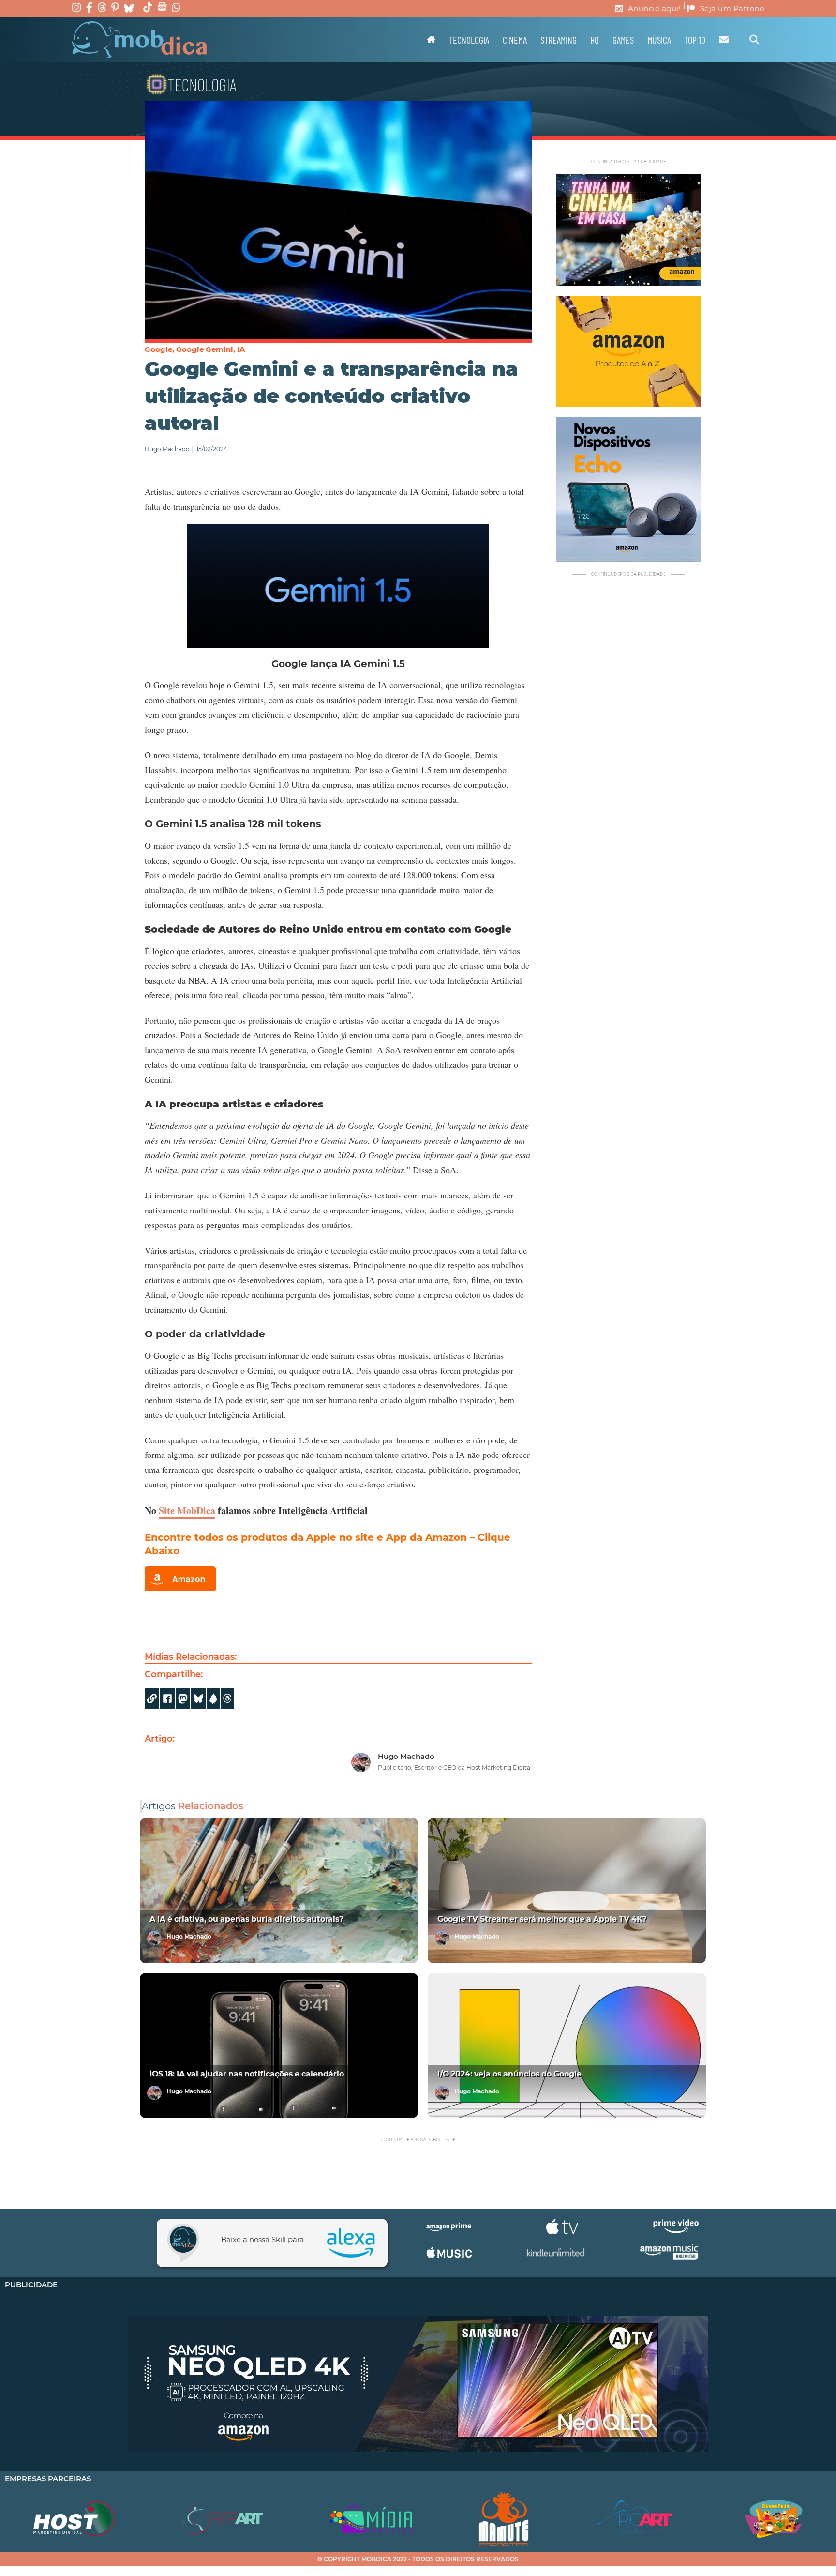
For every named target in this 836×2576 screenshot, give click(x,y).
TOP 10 (695, 40)
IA (241, 349)
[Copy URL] (152, 1698)
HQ (595, 40)
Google (158, 349)
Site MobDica (187, 1510)
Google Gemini (205, 349)
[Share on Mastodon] (183, 1698)
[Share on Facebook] (167, 1698)
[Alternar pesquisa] (754, 40)
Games (623, 40)
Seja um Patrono (732, 8)
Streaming (559, 40)
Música (659, 40)
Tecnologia (469, 40)
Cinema (515, 40)
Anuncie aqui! (655, 8)
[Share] (198, 1698)
